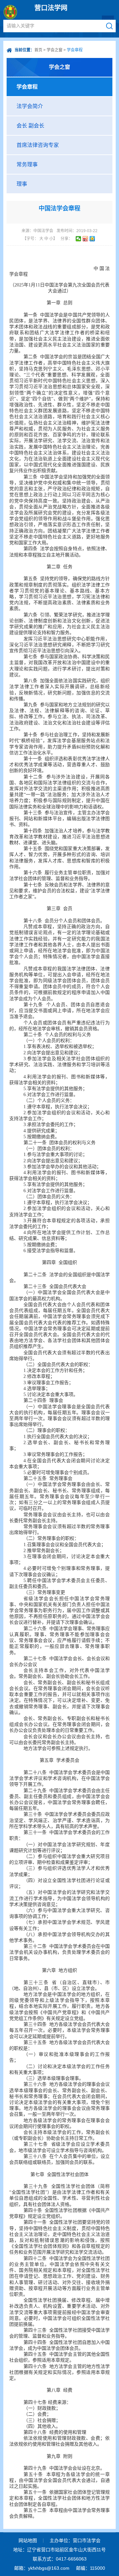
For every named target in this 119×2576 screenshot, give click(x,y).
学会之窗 (55, 50)
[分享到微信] (79, 239)
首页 (38, 50)
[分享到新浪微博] (85, 239)
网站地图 (28, 2540)
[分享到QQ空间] (92, 239)
